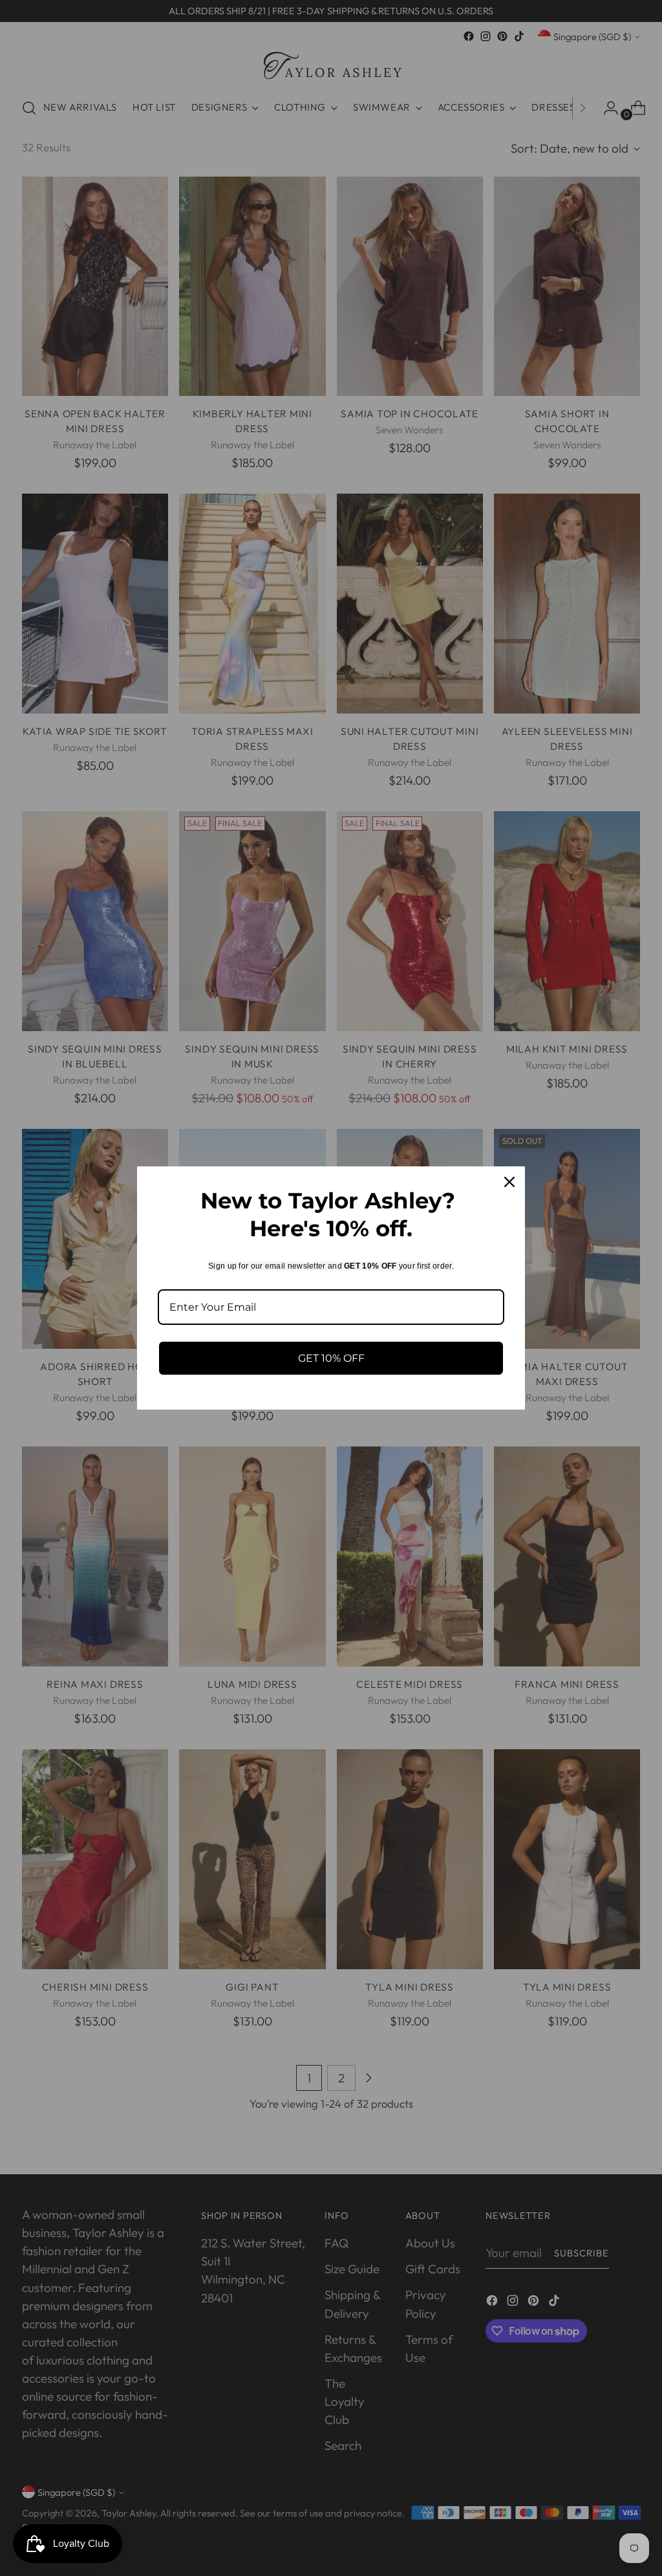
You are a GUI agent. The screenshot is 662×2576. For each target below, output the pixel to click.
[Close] (509, 1182)
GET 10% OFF (331, 1358)
